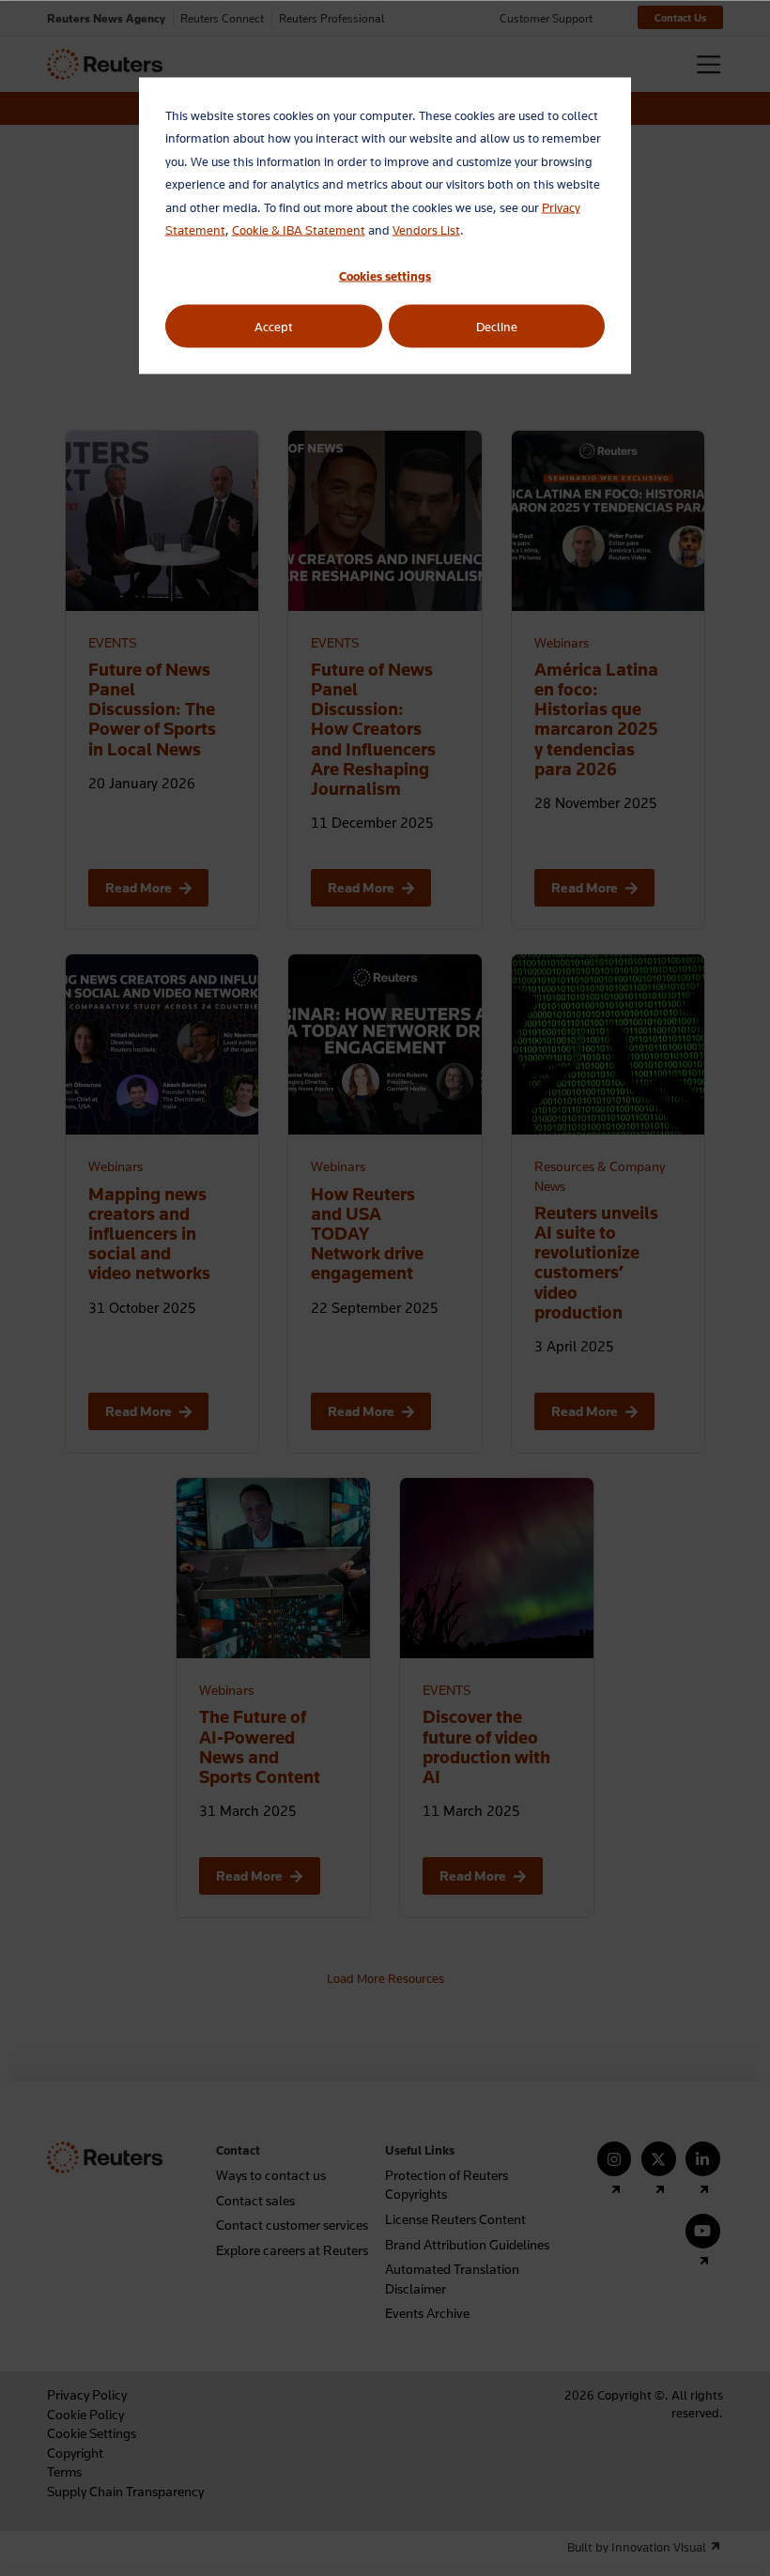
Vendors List (426, 230)
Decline (497, 326)
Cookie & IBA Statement (299, 230)
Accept (274, 326)
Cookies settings (385, 276)
